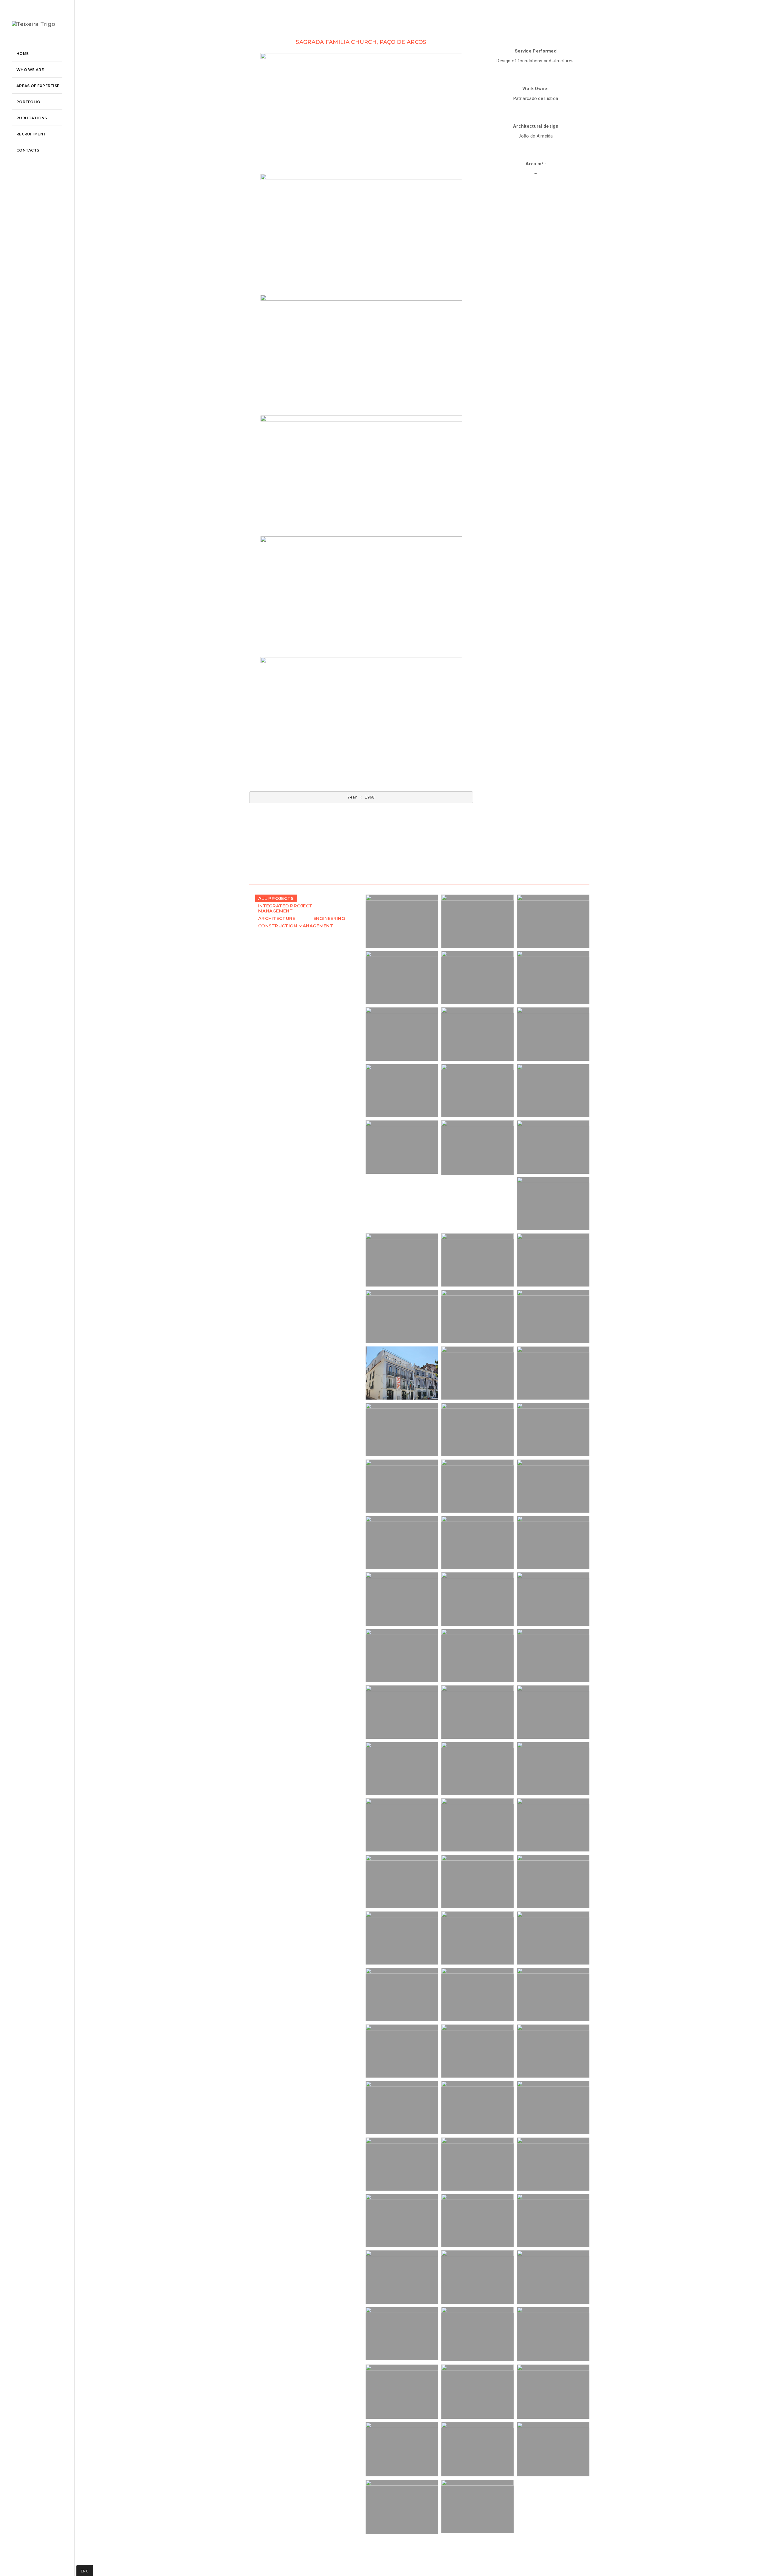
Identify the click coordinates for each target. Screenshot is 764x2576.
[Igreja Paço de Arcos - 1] (361, 113)
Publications (32, 118)
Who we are (30, 70)
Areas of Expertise (38, 86)
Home (23, 54)
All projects (276, 898)
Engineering (329, 918)
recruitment (31, 134)
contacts (28, 150)
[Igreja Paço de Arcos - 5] (361, 597)
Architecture (277, 918)
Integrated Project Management (285, 908)
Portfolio (29, 102)
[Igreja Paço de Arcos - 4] (361, 476)
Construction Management (296, 926)
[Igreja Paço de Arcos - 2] (361, 234)
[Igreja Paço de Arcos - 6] (361, 718)
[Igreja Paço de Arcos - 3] (361, 355)
